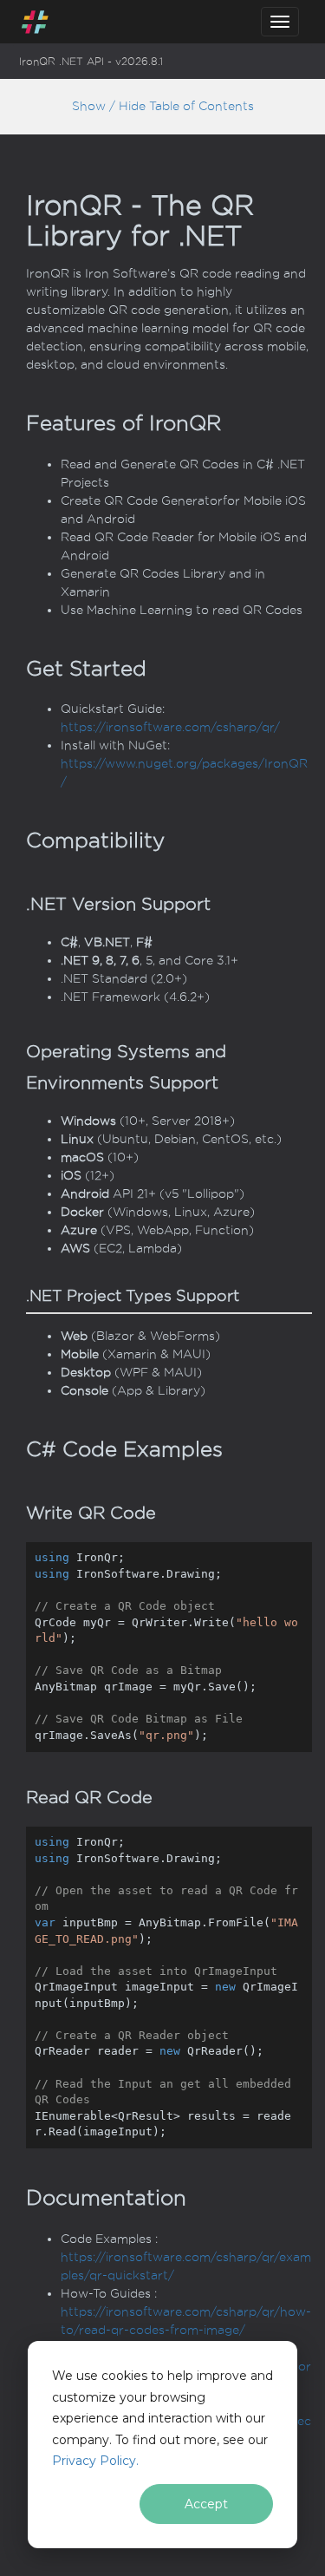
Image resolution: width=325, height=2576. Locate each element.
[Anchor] (12, 423)
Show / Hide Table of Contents (163, 106)
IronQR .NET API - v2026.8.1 (91, 62)
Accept (206, 2504)
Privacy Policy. (95, 2461)
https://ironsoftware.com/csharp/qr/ (170, 727)
